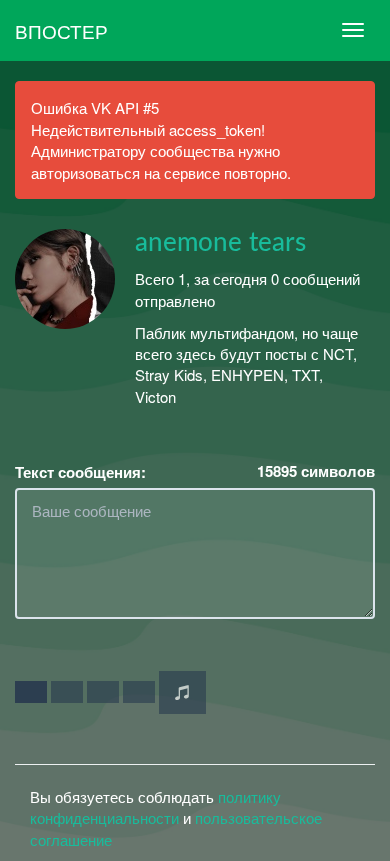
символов (316, 471)
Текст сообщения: (80, 472)
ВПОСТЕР (61, 30)
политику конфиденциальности (155, 807)
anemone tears (220, 243)
